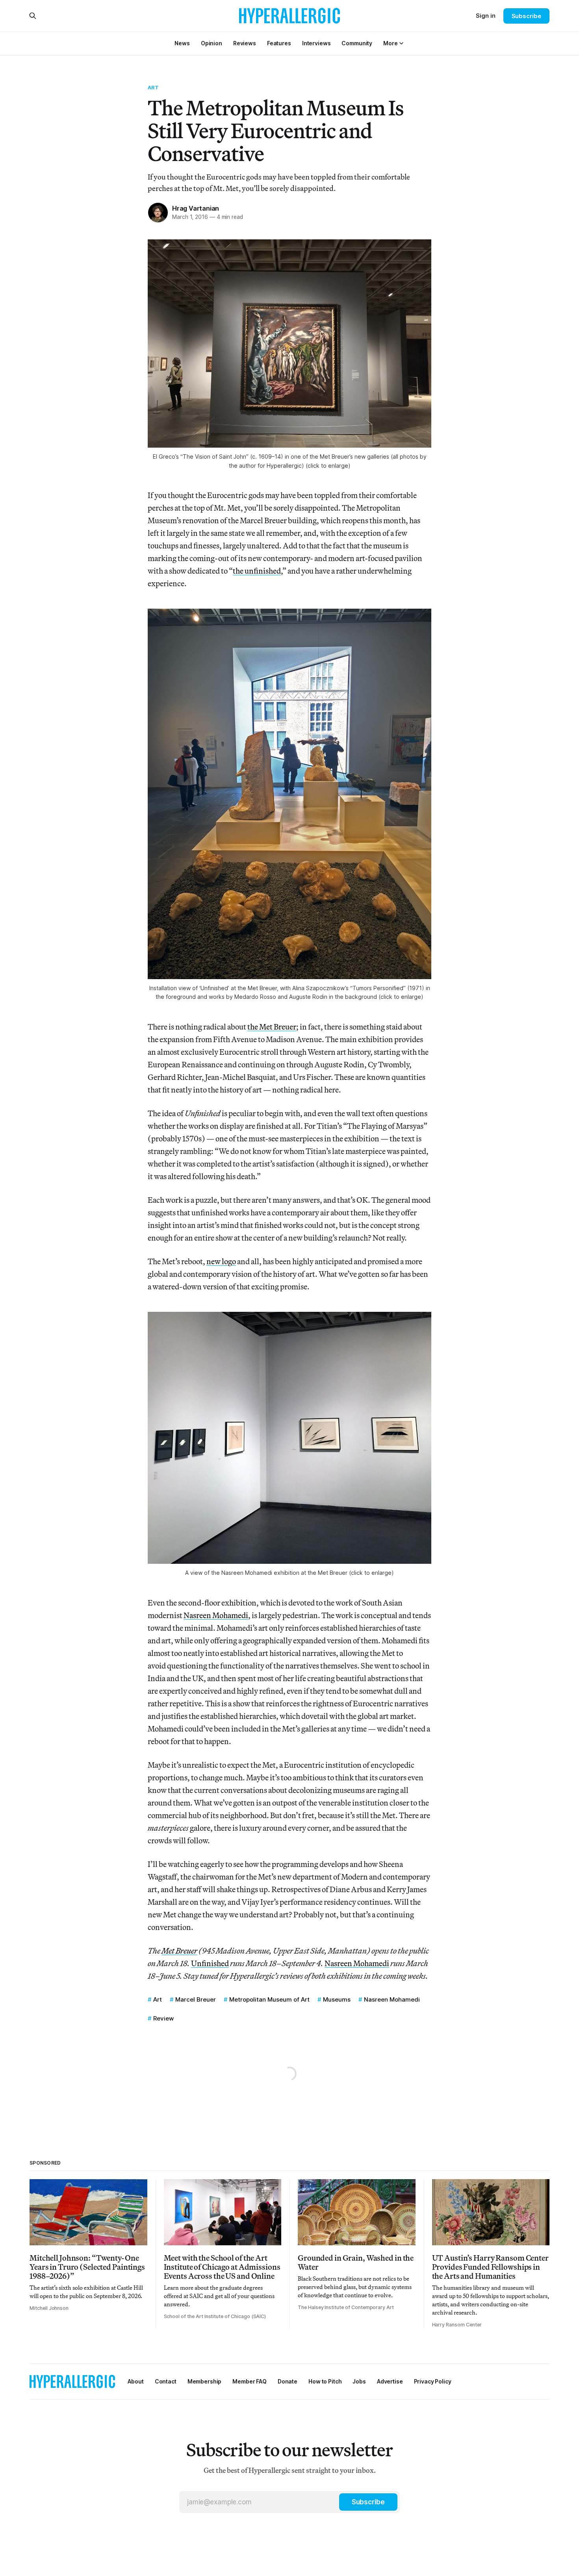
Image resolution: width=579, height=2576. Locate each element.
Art (153, 87)
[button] (390, 43)
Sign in (486, 16)
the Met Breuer (272, 1027)
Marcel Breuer (196, 1999)
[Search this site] (33, 16)
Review (163, 2018)
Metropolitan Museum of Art (269, 1999)
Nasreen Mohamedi (216, 1615)
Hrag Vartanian (196, 208)
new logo (221, 1261)
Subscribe (526, 16)
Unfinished (210, 1963)
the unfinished (257, 571)
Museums (337, 1999)
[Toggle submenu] (401, 43)
